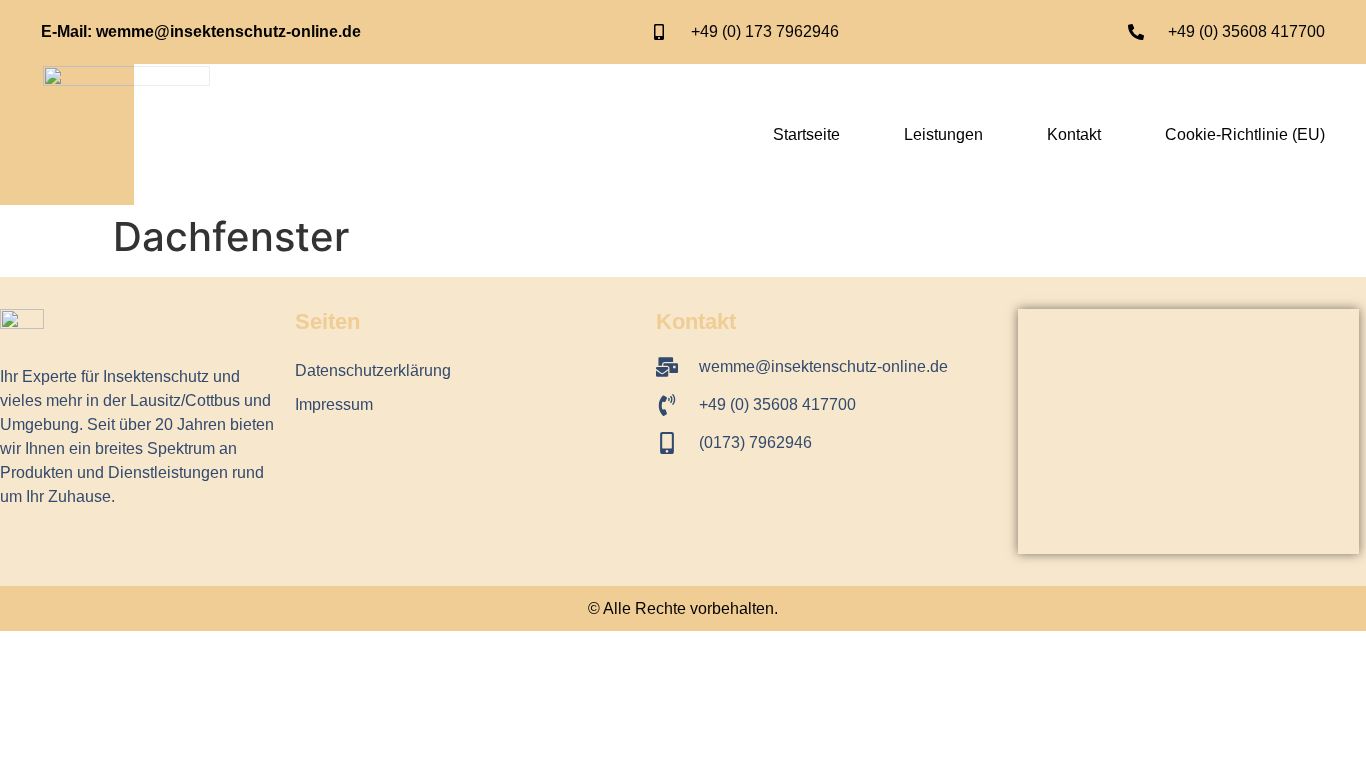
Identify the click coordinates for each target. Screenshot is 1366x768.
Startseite (806, 134)
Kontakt (1074, 134)
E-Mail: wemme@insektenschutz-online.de (201, 31)
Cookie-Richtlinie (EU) (1245, 134)
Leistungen (943, 134)
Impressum (334, 404)
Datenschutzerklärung (373, 370)
